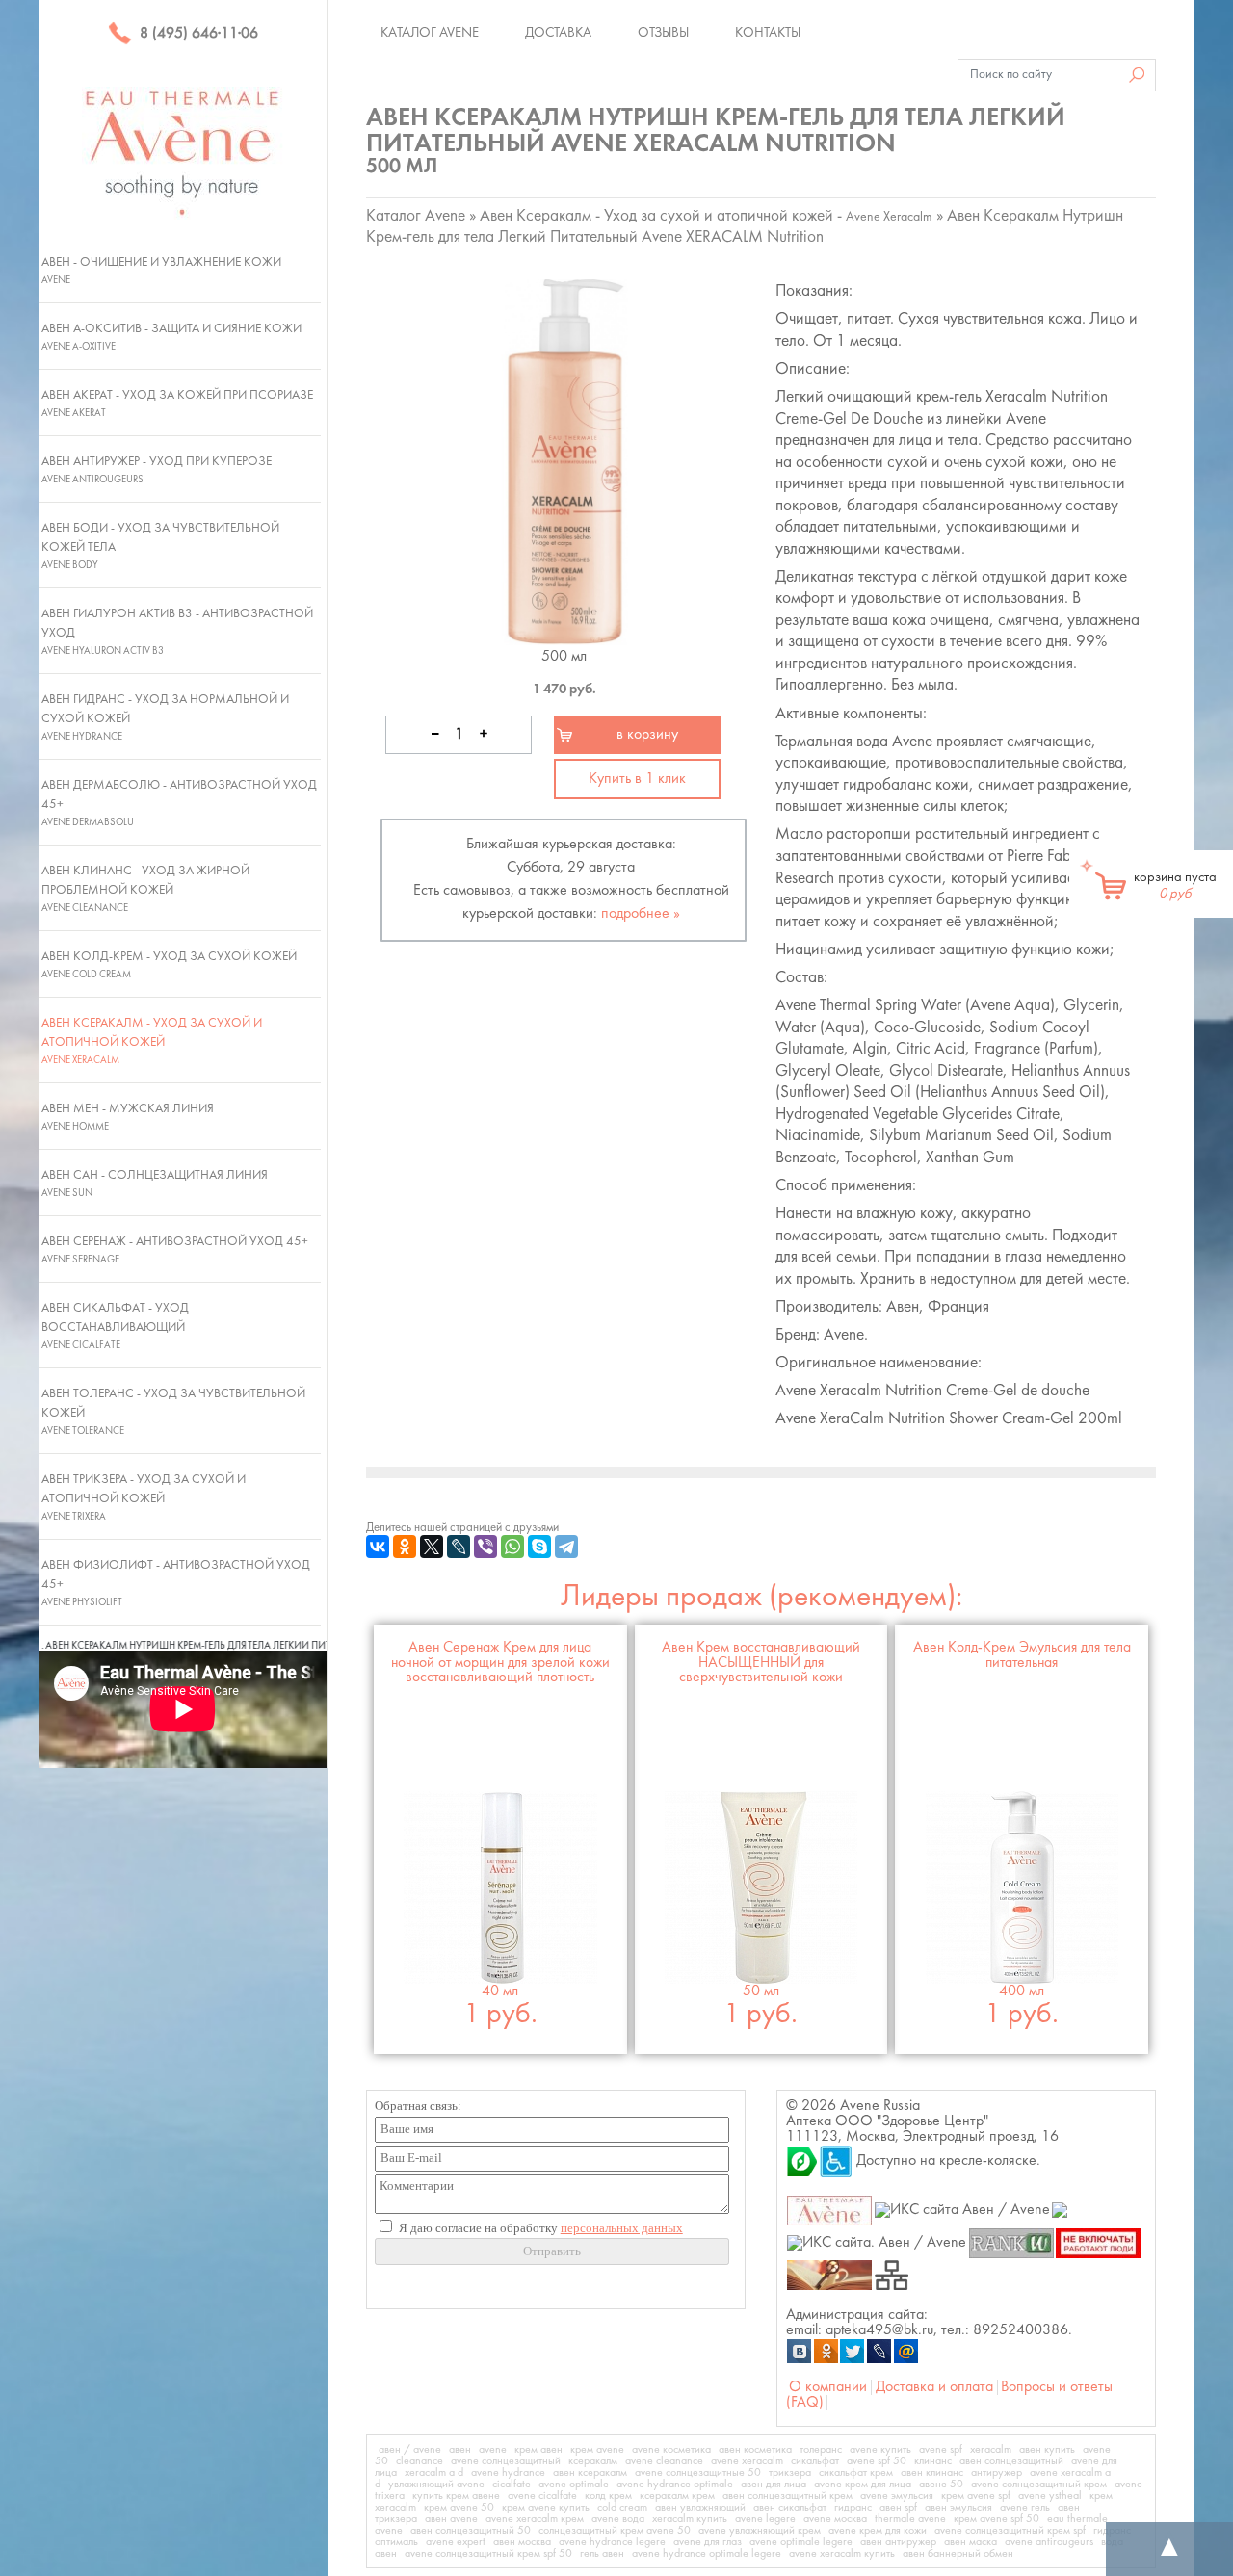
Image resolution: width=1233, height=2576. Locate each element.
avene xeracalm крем (535, 2519)
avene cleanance (664, 2461)
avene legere (765, 2519)
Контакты (768, 33)
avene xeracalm (747, 2461)
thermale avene (910, 2519)
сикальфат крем (856, 2473)
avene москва (835, 2519)
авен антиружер (898, 2542)
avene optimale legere (801, 2542)
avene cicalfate (542, 2496)
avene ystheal (1050, 2496)
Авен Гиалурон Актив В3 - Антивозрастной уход (177, 632)
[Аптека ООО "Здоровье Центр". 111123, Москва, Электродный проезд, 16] (802, 2161)
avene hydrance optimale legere (707, 2554)
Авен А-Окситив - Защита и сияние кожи (171, 337)
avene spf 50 (877, 2461)
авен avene (451, 2519)
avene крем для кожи (878, 2531)
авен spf (898, 2508)
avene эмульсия (897, 2496)
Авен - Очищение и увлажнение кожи (161, 271)
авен (460, 2450)
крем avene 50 (459, 2508)
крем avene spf (976, 2496)
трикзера (790, 2473)
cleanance (420, 2461)
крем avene (597, 2450)
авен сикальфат (790, 2508)
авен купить (1047, 2450)
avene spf (941, 2450)
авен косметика (755, 2450)
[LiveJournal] (459, 1547)
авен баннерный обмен (958, 2554)
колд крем (608, 2496)
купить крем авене (456, 2496)
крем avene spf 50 (997, 2519)
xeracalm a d (434, 2473)
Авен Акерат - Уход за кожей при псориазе (177, 403)
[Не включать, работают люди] (1099, 2242)
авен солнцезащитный (1011, 2461)
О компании (828, 2387)
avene (493, 2450)
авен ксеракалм (590, 2473)
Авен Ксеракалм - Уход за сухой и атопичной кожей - (706, 216)
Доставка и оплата (934, 2387)
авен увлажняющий (700, 2508)
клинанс (933, 2461)
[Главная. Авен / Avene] (830, 2210)
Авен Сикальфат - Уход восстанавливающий (115, 1326)
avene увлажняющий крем (760, 2531)
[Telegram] (566, 1547)
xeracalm (991, 2450)
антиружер (997, 2473)
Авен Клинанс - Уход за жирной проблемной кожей (145, 889)
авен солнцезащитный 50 (471, 2531)
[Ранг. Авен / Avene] (1011, 2242)
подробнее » (641, 914)
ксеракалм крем (677, 2496)
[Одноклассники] (405, 1547)
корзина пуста (1175, 886)
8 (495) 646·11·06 (197, 34)
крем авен (538, 2450)
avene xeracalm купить (842, 2554)
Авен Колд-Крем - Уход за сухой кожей (169, 965)
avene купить (880, 2450)
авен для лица (774, 2485)
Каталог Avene (430, 33)
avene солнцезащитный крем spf (1010, 2531)
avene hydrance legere (612, 2542)
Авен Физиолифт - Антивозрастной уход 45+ (176, 1583)
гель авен (602, 2554)
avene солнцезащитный (506, 2461)
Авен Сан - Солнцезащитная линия (155, 1184)
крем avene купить (546, 2508)
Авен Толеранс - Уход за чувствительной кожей (173, 1412)
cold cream (622, 2508)
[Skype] (539, 1547)
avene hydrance (508, 2473)
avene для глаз (708, 2542)
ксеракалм (593, 2461)
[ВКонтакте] (378, 1547)
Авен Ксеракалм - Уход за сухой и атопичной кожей (152, 1041)
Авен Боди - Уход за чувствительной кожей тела (160, 546)
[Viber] (485, 1547)
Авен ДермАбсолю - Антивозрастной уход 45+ (179, 803)
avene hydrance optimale (675, 2485)
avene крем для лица (863, 2485)
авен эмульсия (958, 2508)
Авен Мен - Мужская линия (128, 1117)
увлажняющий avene (436, 2485)
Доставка (558, 33)
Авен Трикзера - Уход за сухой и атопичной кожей (144, 1497)
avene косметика (671, 2450)
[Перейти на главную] (183, 152)
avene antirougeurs (1049, 2542)
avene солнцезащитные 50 (698, 2473)
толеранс (821, 2450)
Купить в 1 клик (637, 779)
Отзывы (663, 33)
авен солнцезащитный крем (787, 2496)
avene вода (618, 2519)
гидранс (853, 2508)
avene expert (456, 2542)
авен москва (522, 2542)
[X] (432, 1547)
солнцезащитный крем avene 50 (615, 2531)
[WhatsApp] (512, 1547)
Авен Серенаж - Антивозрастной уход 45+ (175, 1250)
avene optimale (574, 2485)
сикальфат (815, 2461)
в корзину (647, 735)
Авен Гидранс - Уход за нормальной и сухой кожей (165, 717)
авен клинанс (932, 2473)
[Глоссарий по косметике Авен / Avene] (830, 2275)
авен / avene (410, 2450)
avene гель (1025, 2508)
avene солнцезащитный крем (1039, 2485)
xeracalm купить (690, 2519)
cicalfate (512, 2485)
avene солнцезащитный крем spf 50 (488, 2554)
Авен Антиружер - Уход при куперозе (157, 470)
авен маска (971, 2542)
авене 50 (941, 2485)
